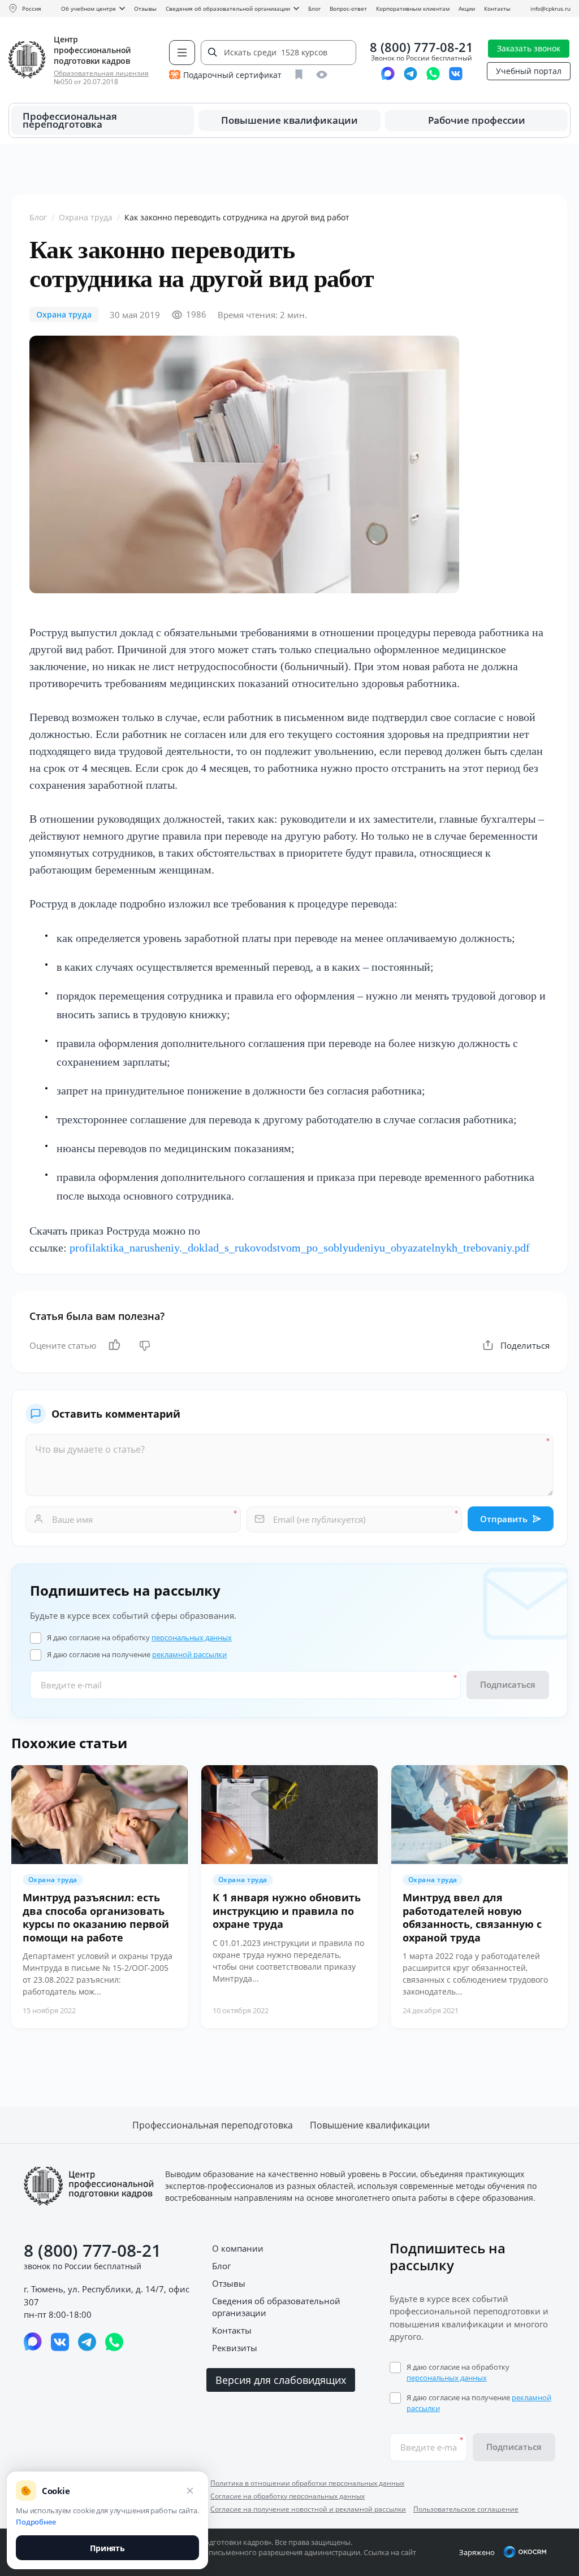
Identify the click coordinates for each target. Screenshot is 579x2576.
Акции (467, 8)
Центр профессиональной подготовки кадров (92, 50)
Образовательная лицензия (101, 73)
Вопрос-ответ (348, 8)
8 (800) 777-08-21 (422, 47)
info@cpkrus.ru (550, 8)
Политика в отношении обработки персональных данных (307, 2483)
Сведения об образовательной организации (228, 8)
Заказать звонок (529, 48)
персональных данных (192, 1637)
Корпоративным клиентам (413, 8)
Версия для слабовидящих (281, 2380)
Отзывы (145, 8)
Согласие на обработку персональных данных (288, 2496)
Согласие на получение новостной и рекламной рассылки (308, 2509)
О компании (238, 2248)
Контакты (497, 8)
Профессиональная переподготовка (70, 120)
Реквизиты (235, 2348)
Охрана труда (86, 218)
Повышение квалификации (289, 120)
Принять (107, 2548)
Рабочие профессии (477, 120)
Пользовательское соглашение (466, 2509)
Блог (314, 8)
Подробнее (36, 2522)
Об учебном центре (88, 8)
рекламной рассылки (189, 1654)
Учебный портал (529, 71)
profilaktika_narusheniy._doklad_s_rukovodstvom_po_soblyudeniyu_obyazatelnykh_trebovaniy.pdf (300, 1248)
